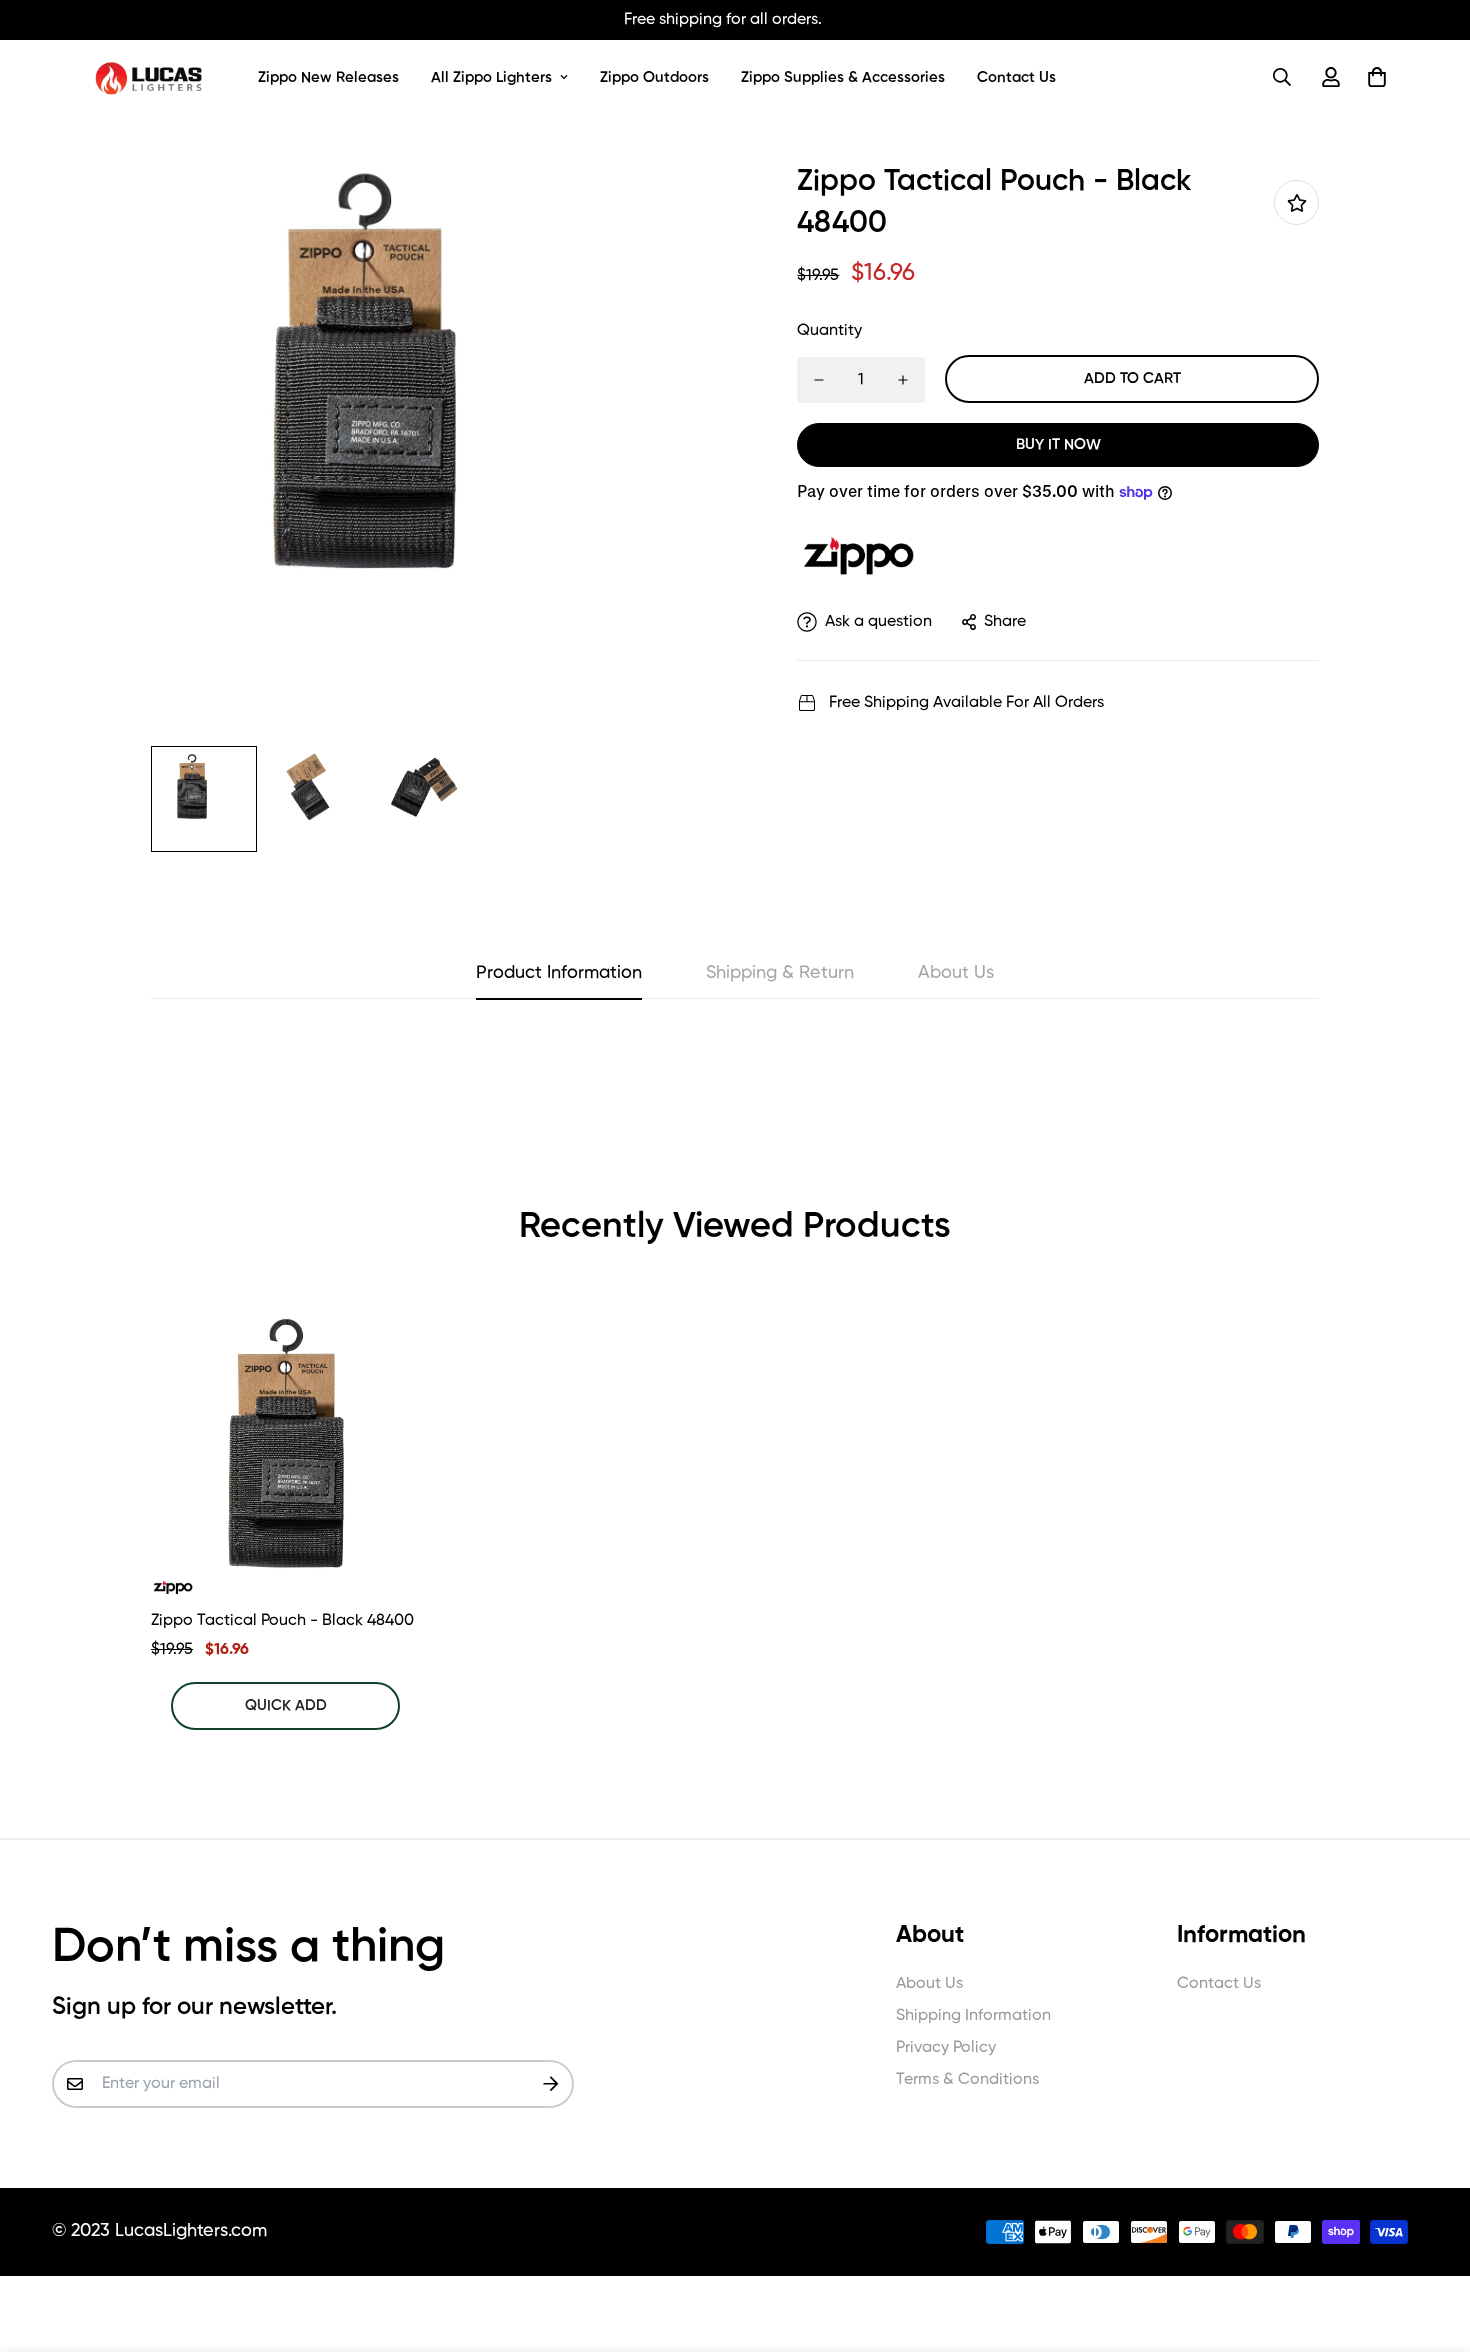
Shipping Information (973, 2016)
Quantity (829, 331)
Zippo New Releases (328, 77)
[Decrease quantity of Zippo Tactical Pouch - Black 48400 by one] (819, 380)
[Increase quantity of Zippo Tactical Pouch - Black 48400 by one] (903, 380)
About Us (929, 1984)
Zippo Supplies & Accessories (843, 77)
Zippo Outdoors (654, 77)
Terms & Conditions (967, 2080)
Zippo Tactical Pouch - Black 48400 (282, 1621)
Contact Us (1016, 77)
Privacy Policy (946, 2048)
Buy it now (1058, 444)
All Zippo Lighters (491, 77)
